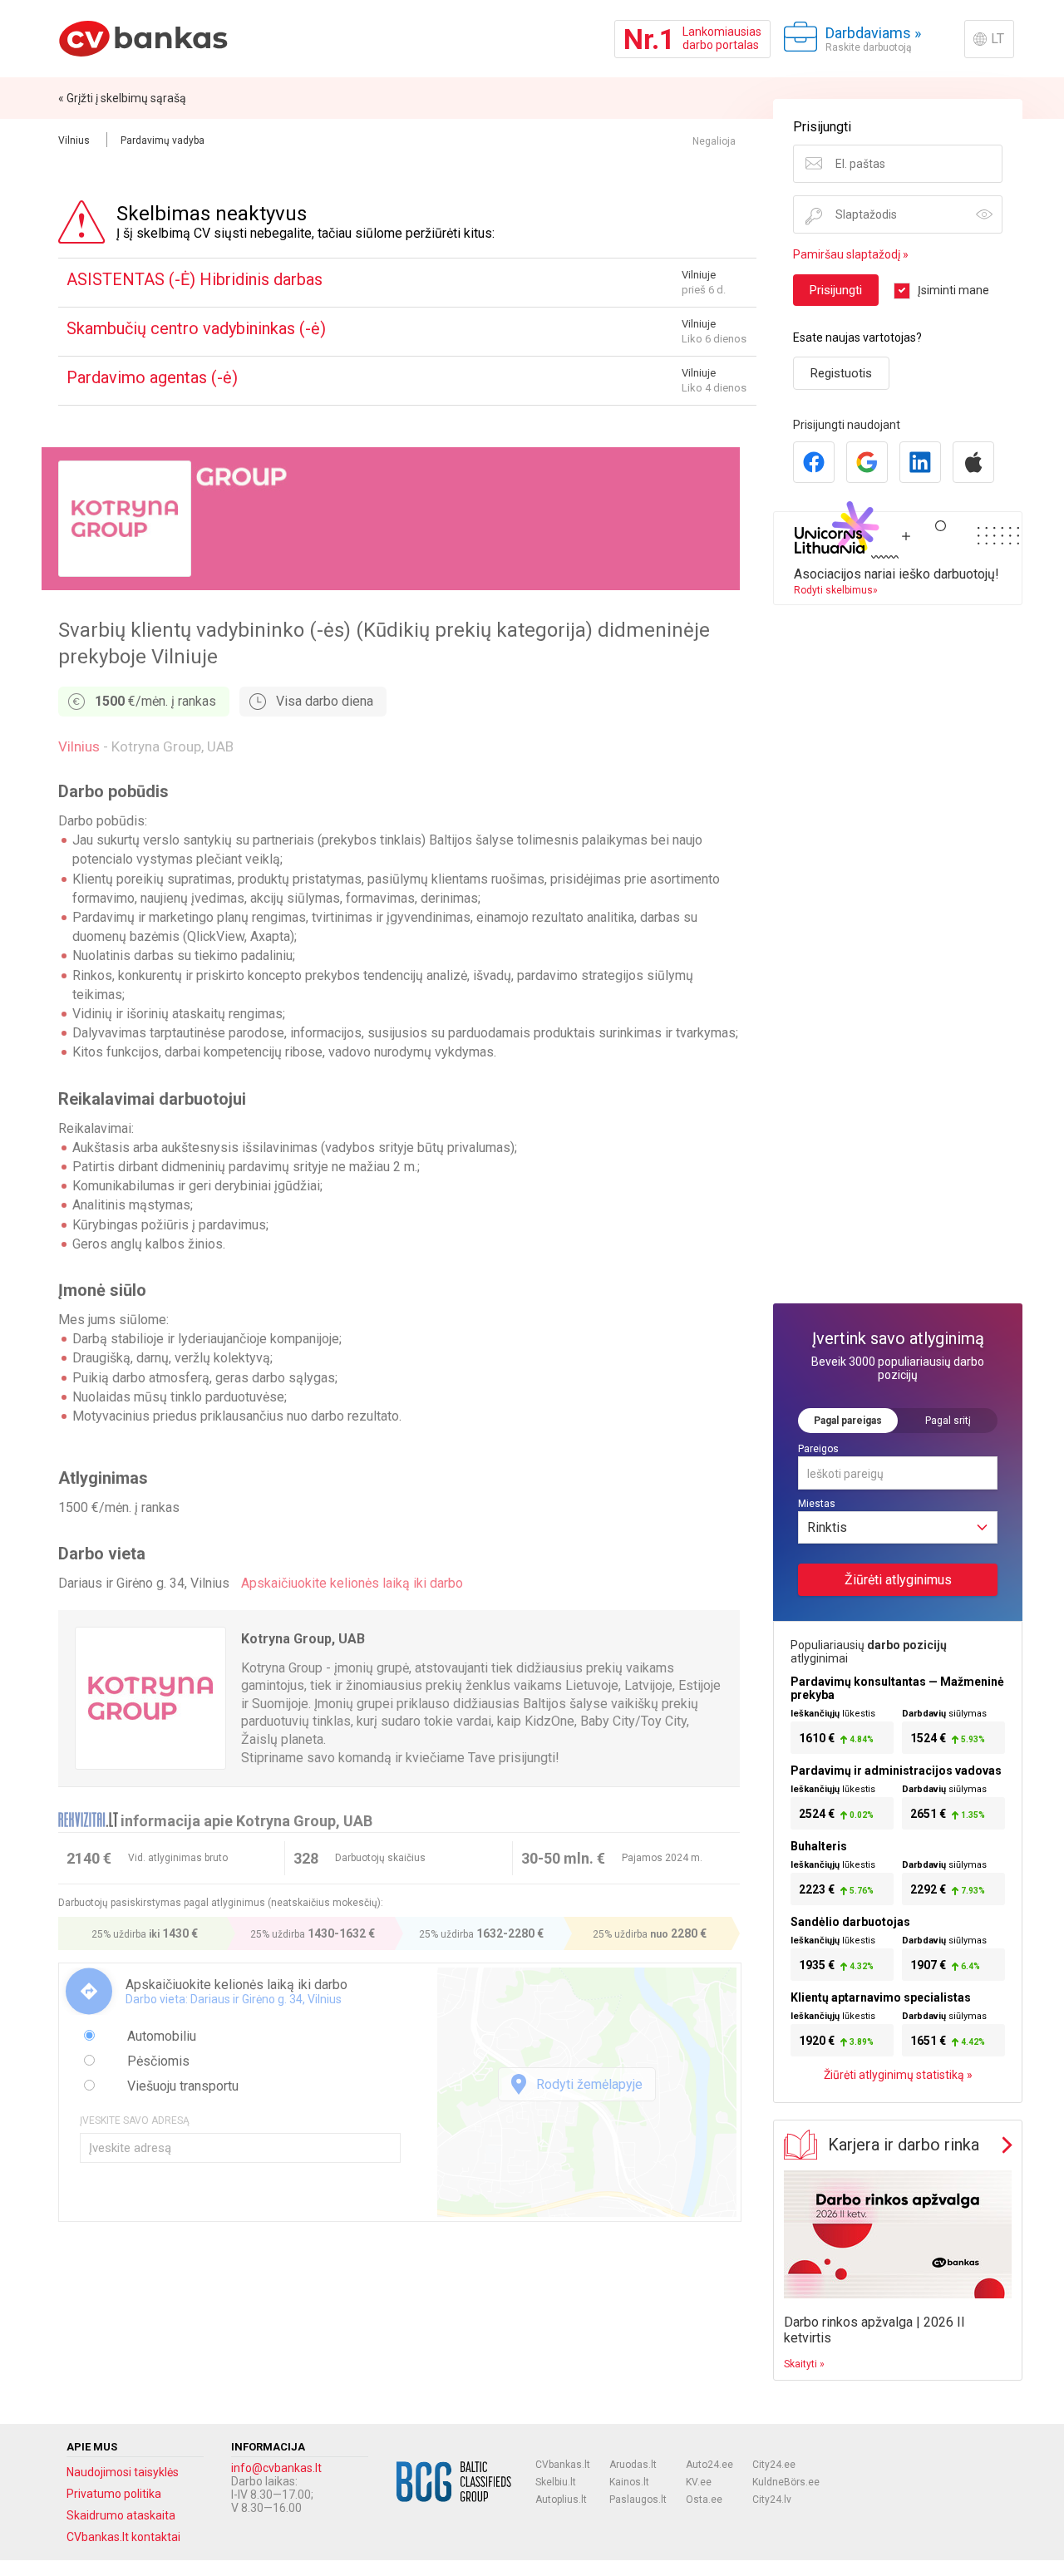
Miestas (817, 1504)
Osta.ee (704, 2500)
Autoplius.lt (561, 2500)
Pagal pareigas (848, 1421)
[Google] (867, 462)
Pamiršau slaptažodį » (851, 254)
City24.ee (774, 2465)
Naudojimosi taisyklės (123, 2472)
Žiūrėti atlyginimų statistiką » (898, 2075)
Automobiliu (160, 2036)
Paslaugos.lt (638, 2500)
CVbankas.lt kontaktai (123, 2537)
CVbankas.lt (563, 2465)
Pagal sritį (948, 1421)
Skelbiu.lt (556, 2482)
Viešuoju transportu (181, 2086)
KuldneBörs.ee (786, 2482)
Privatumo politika (114, 2494)
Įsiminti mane (953, 290)
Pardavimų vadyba (163, 140)
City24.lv (772, 2500)
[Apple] (973, 462)
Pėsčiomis (157, 2061)
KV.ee (699, 2482)
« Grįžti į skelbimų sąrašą (122, 98)
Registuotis (841, 373)
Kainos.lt (629, 2482)
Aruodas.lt (633, 2465)
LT (997, 39)
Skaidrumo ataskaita (121, 2515)
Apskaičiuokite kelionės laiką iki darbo (352, 1583)
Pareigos (818, 1449)
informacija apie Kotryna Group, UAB (246, 1821)
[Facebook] (814, 462)
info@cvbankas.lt (276, 2468)
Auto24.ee (709, 2465)
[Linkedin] (920, 462)
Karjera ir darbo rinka (904, 2145)
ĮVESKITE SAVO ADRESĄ (135, 2120)
